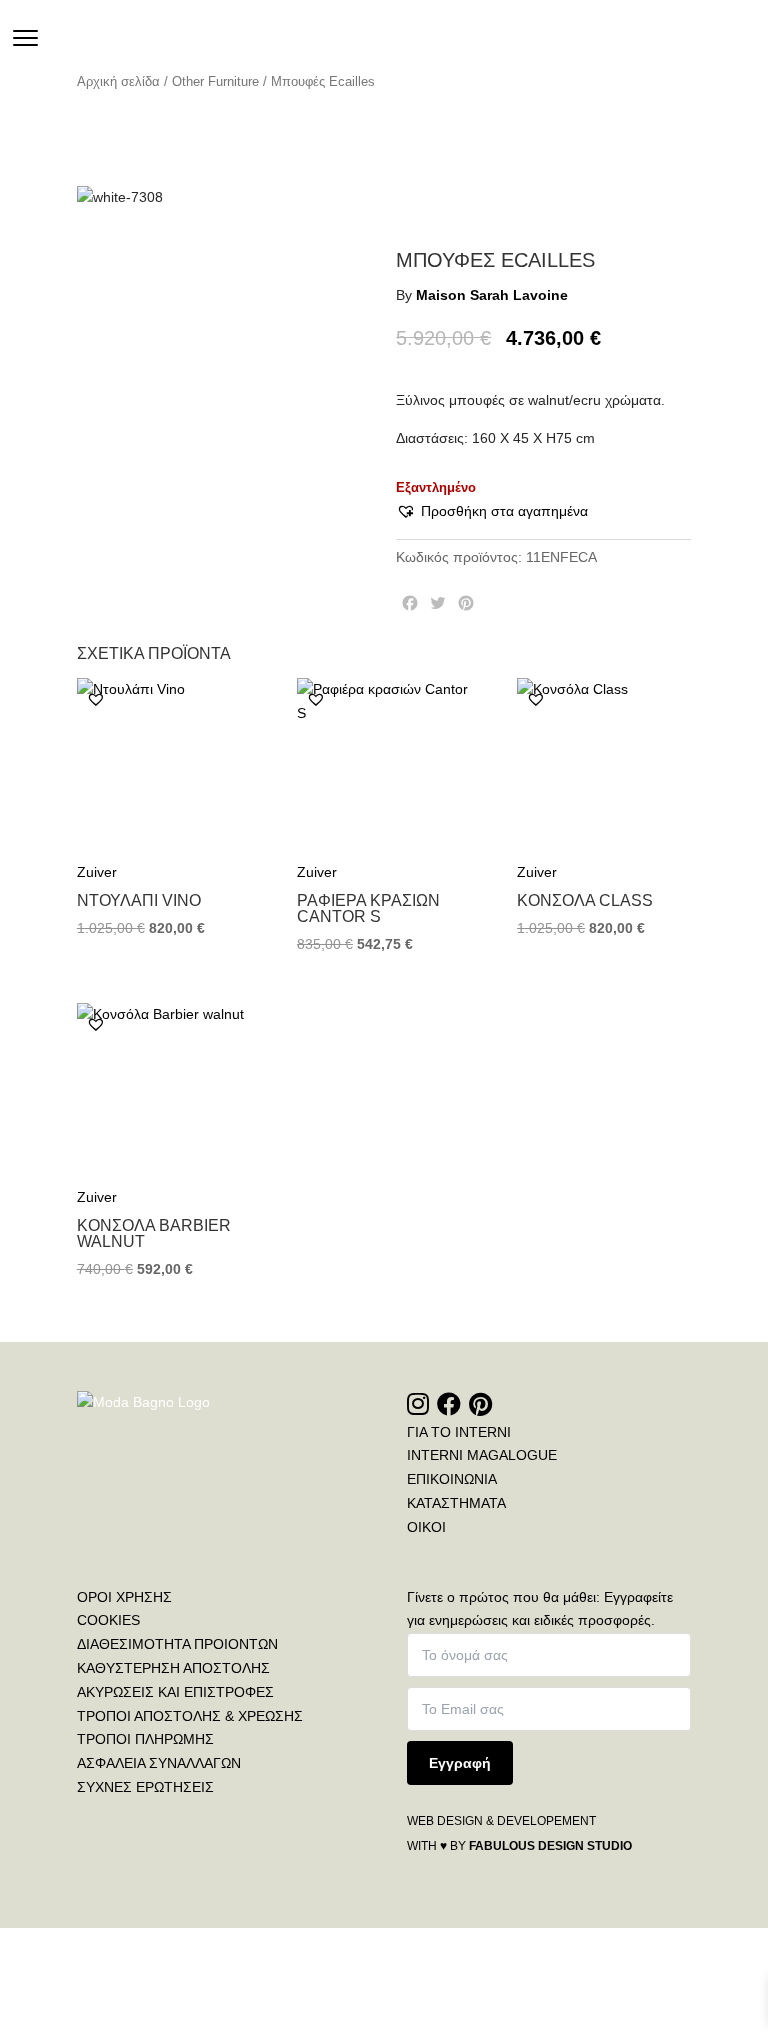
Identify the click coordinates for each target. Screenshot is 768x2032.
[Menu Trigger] (25, 37)
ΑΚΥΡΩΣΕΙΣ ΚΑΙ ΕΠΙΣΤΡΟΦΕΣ (175, 1692)
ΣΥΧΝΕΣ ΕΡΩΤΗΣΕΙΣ (145, 1787)
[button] (492, 512)
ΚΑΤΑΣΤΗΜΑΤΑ (456, 1503)
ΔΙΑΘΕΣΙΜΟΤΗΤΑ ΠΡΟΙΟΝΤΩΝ (177, 1644)
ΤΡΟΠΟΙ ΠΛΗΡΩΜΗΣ (145, 1739)
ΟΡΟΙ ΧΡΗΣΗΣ (124, 1597)
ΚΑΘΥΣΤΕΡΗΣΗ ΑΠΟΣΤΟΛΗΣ (173, 1668)
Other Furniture (215, 81)
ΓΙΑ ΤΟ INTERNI (459, 1432)
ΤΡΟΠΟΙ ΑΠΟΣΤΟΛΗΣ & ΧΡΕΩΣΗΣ (190, 1716)
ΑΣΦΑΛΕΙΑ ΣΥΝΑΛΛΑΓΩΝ (159, 1763)
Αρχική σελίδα (118, 81)
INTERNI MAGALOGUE (482, 1455)
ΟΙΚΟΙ (426, 1527)
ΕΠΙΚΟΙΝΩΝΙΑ (452, 1479)
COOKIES (108, 1620)
